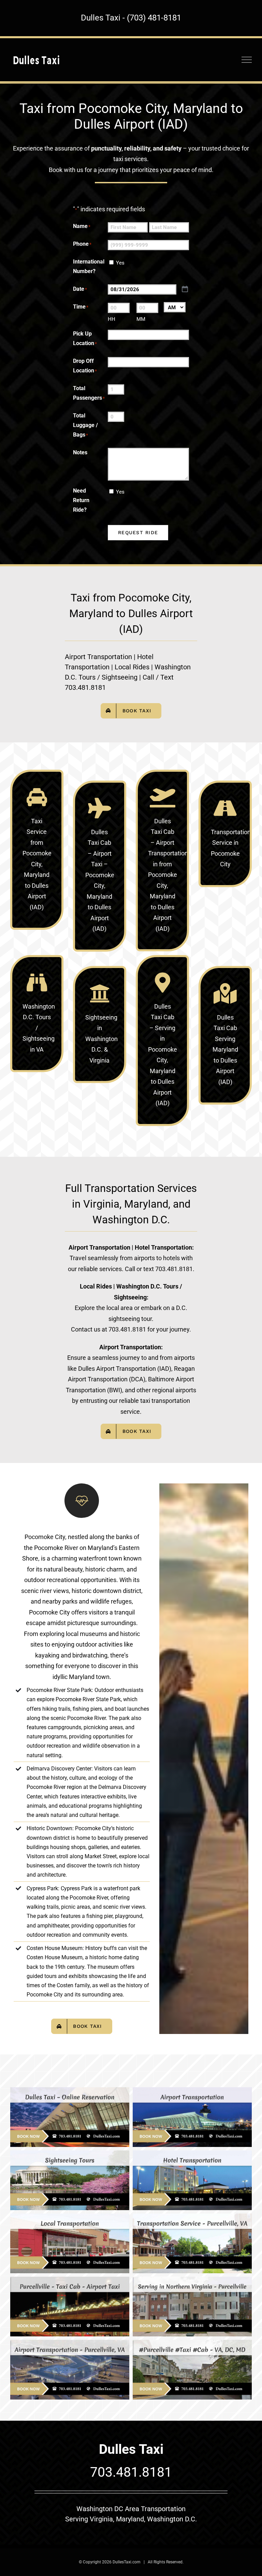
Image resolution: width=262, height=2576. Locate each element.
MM (141, 319)
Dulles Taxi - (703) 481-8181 (131, 18)
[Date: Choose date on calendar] (185, 289)
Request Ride (138, 532)
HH (112, 319)
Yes (120, 263)
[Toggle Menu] (247, 60)
